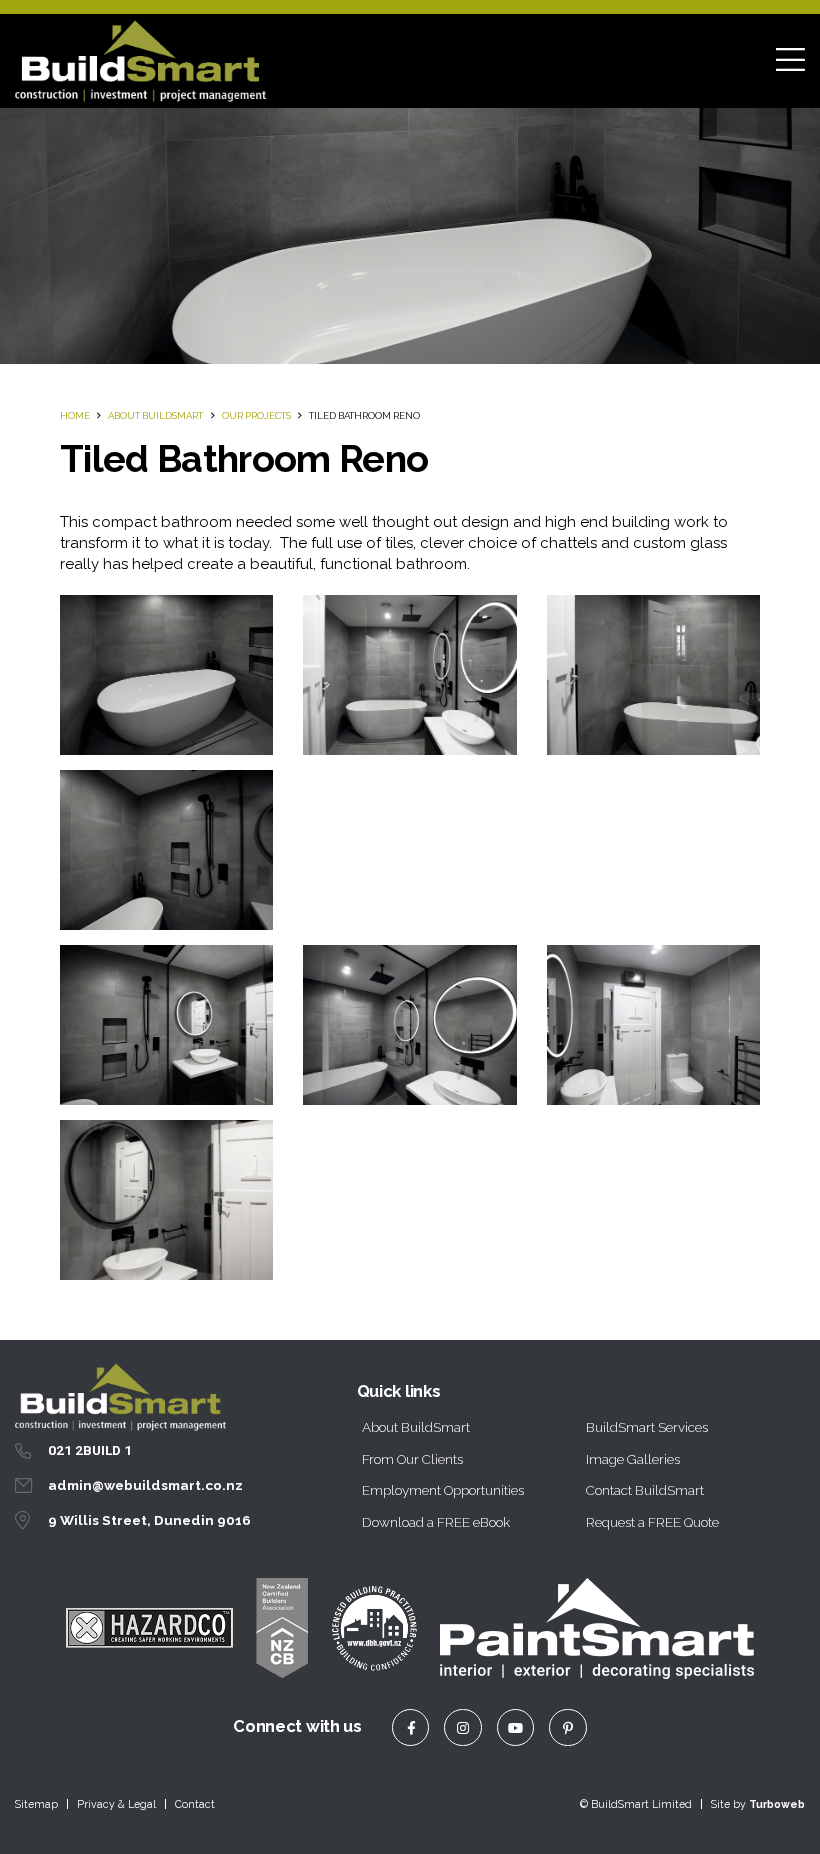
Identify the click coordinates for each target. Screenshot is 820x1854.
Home (75, 415)
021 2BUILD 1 (90, 1450)
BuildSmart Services (647, 1427)
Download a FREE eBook (436, 1522)
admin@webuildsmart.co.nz (145, 1485)
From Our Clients (412, 1459)
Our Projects (256, 415)
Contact (195, 1804)
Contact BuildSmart (645, 1490)
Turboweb (777, 1804)
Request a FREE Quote (652, 1522)
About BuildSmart (155, 415)
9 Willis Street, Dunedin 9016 (149, 1520)
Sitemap (36, 1804)
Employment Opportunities (443, 1490)
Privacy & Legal (116, 1804)
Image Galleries (633, 1459)
